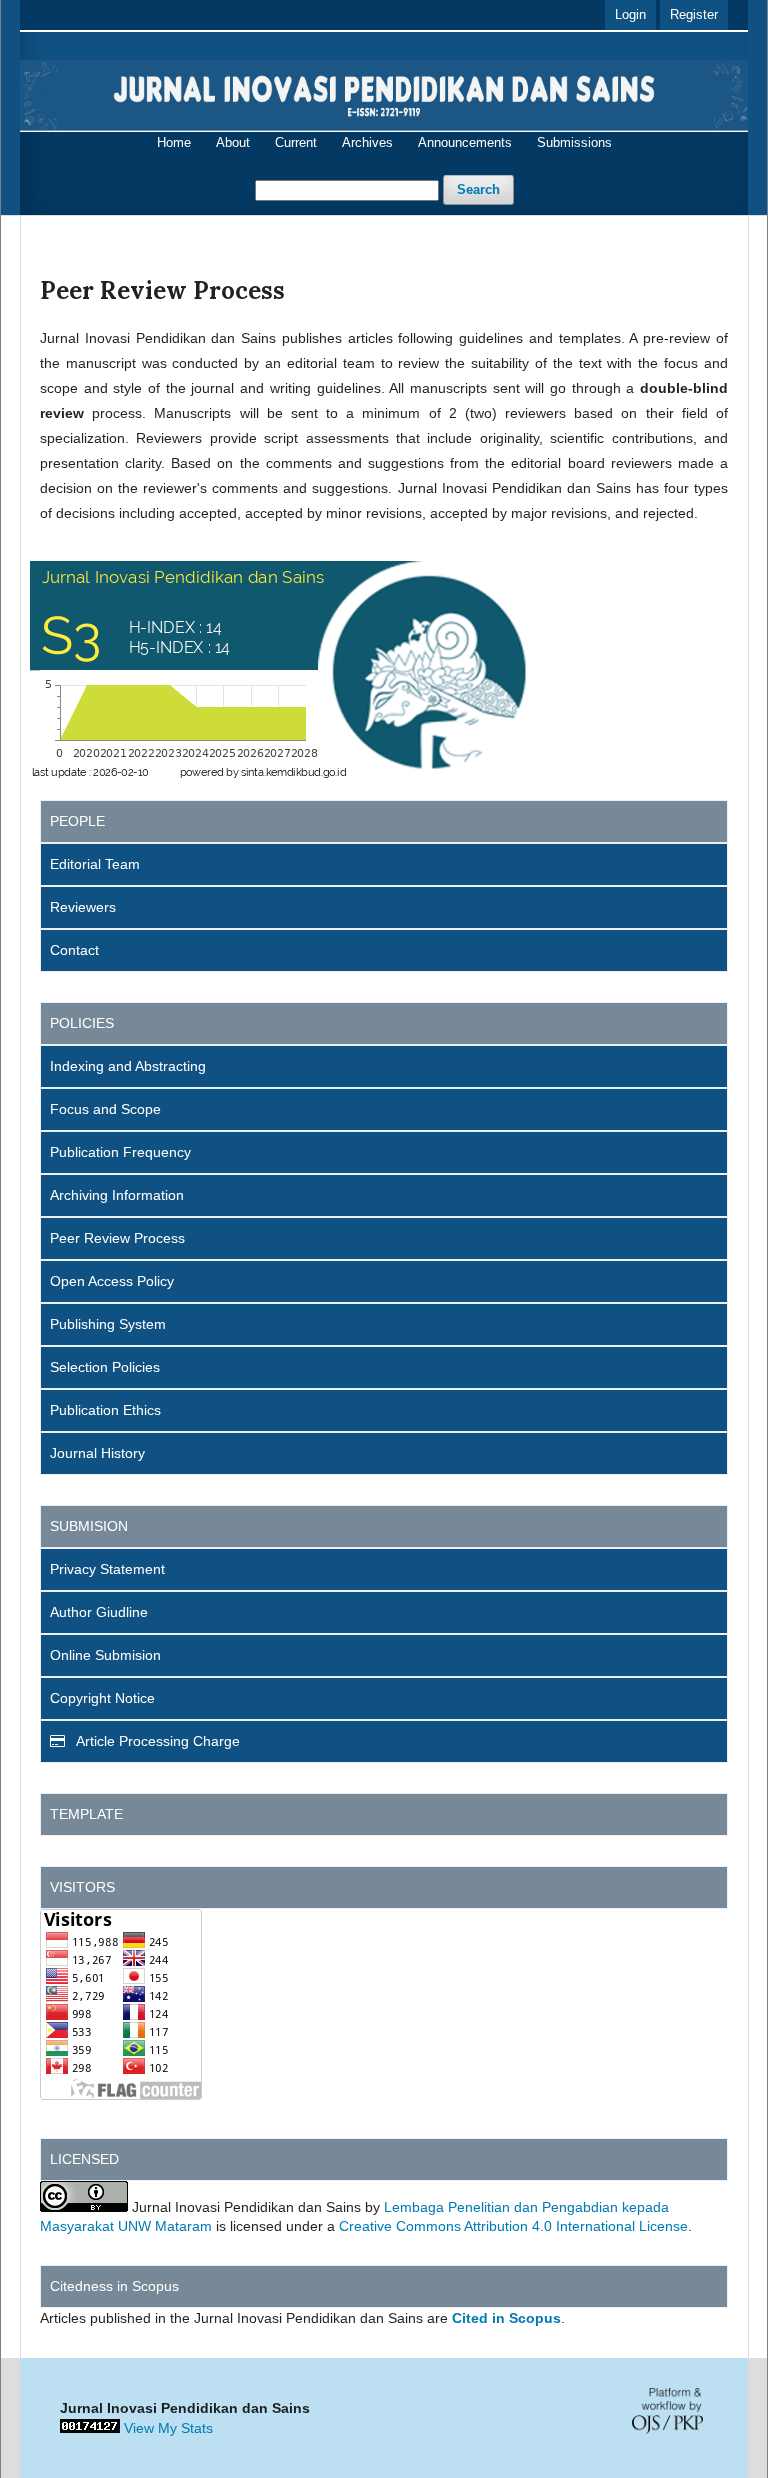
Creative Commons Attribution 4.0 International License (513, 2226)
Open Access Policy (112, 1281)
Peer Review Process (117, 1238)
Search (478, 189)
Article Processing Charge (156, 1741)
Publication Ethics (105, 1410)
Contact (74, 950)
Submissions (574, 142)
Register (694, 14)
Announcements (465, 142)
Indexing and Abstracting (128, 1066)
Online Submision (105, 1655)
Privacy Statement (107, 1569)
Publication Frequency (120, 1152)
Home (174, 142)
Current (296, 142)
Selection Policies (105, 1367)
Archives (367, 142)
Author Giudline (99, 1612)
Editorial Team (95, 864)
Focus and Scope (105, 1109)
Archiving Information (117, 1195)
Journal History (97, 1453)
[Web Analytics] (90, 2428)
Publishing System (108, 1324)
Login (630, 14)
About (233, 142)
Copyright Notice (102, 1698)
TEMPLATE (86, 1814)
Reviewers (83, 907)
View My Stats (168, 2428)
